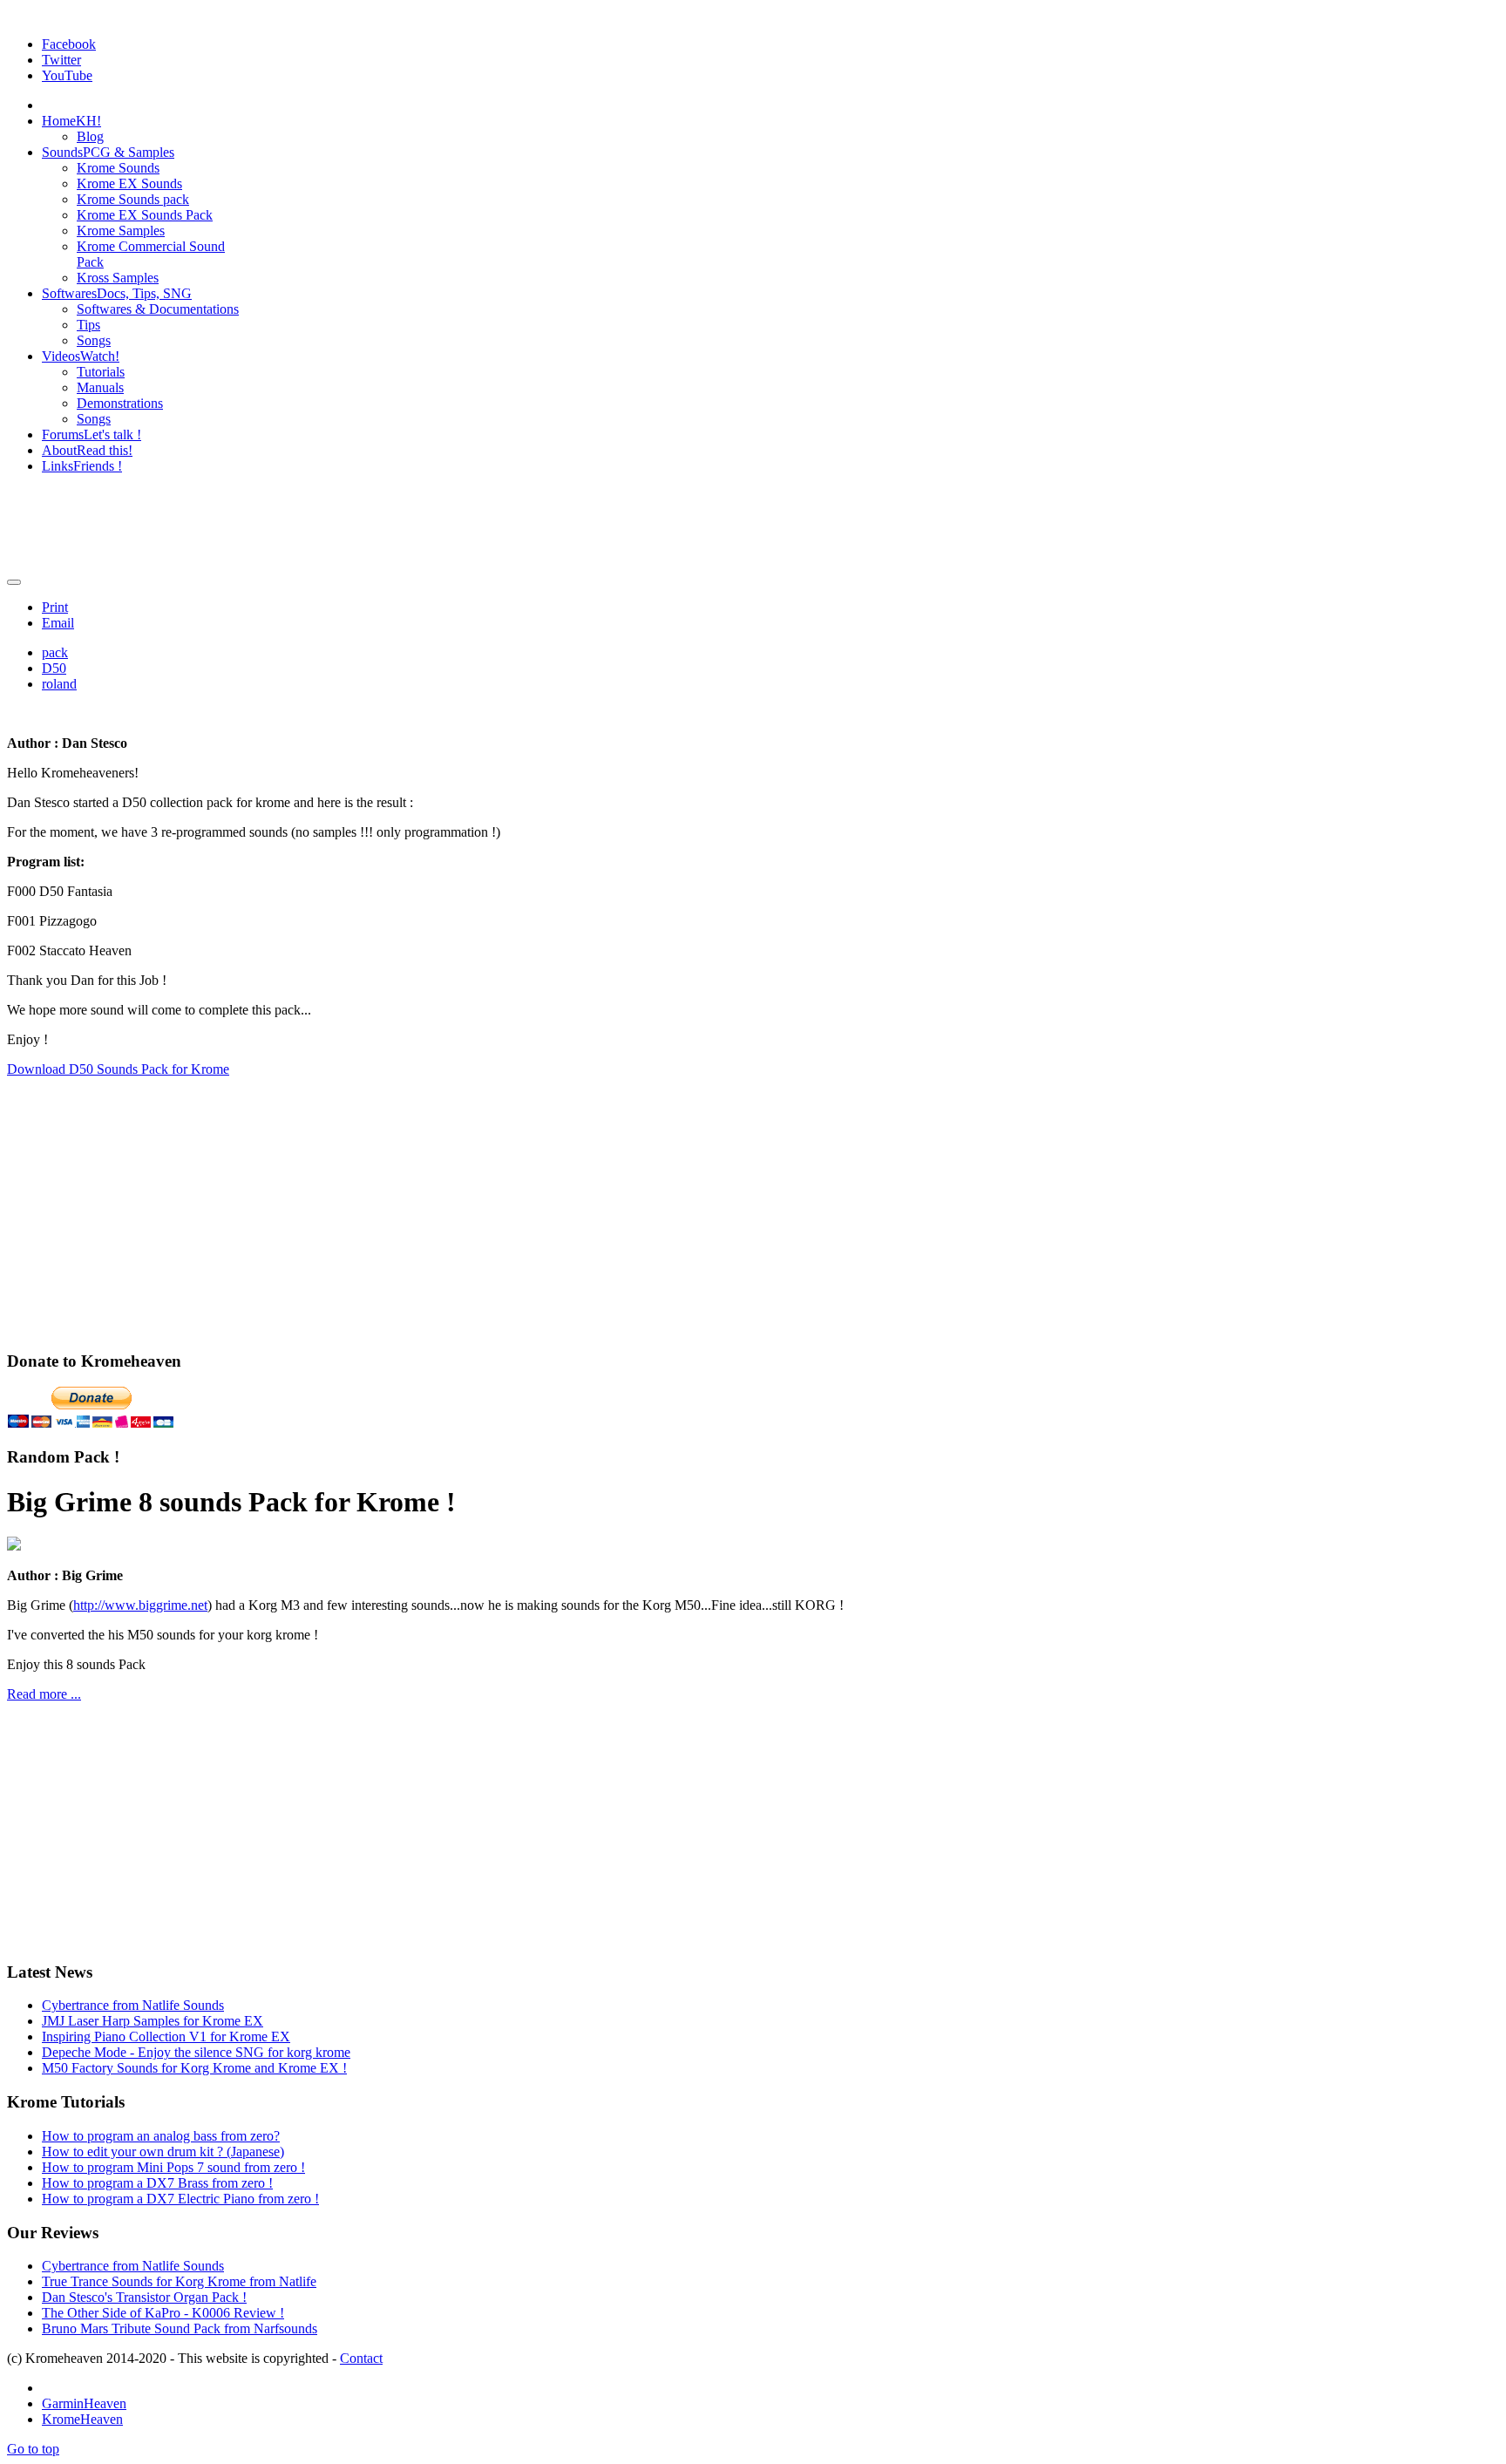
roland (59, 684)
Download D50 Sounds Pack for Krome (118, 1069)
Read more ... (44, 1694)
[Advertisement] (753, 527)
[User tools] (14, 582)
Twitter (61, 60)
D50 (54, 668)
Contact (361, 2358)
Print (55, 607)
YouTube (67, 75)
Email (58, 623)
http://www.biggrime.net (140, 1605)
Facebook (69, 44)
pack (55, 652)
